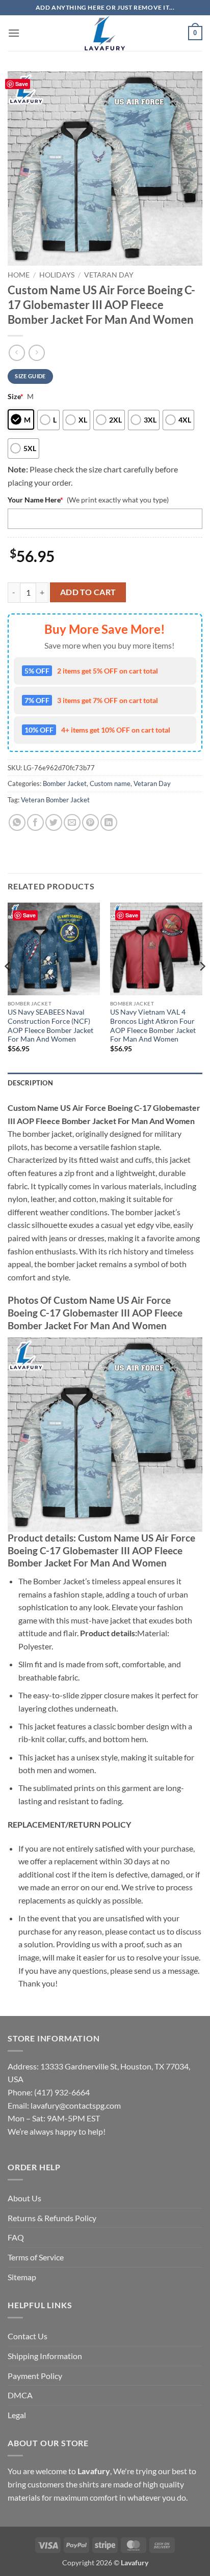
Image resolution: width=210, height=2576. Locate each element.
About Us (24, 2198)
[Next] (202, 986)
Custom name (110, 783)
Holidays (57, 275)
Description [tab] (30, 1083)
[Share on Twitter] (54, 822)
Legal (17, 2415)
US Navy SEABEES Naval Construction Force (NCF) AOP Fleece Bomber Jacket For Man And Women (50, 1026)
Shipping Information (45, 2356)
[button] (14, 33)
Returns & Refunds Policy (52, 2218)
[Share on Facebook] (35, 822)
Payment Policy (35, 2376)
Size (16, 396)
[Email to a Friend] (72, 822)
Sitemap (22, 2277)
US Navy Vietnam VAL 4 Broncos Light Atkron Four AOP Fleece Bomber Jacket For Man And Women (153, 1026)
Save (22, 84)
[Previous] (8, 986)
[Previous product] (36, 353)
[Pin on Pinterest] (90, 822)
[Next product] (17, 353)
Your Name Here (35, 500)
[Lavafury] (105, 33)
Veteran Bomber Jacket (55, 800)
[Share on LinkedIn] (109, 822)
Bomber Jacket (65, 783)
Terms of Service (36, 2257)
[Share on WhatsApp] (17, 822)
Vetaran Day (109, 275)
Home (19, 275)
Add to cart (88, 592)
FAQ (16, 2237)
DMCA (20, 2395)
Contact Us (28, 2336)
